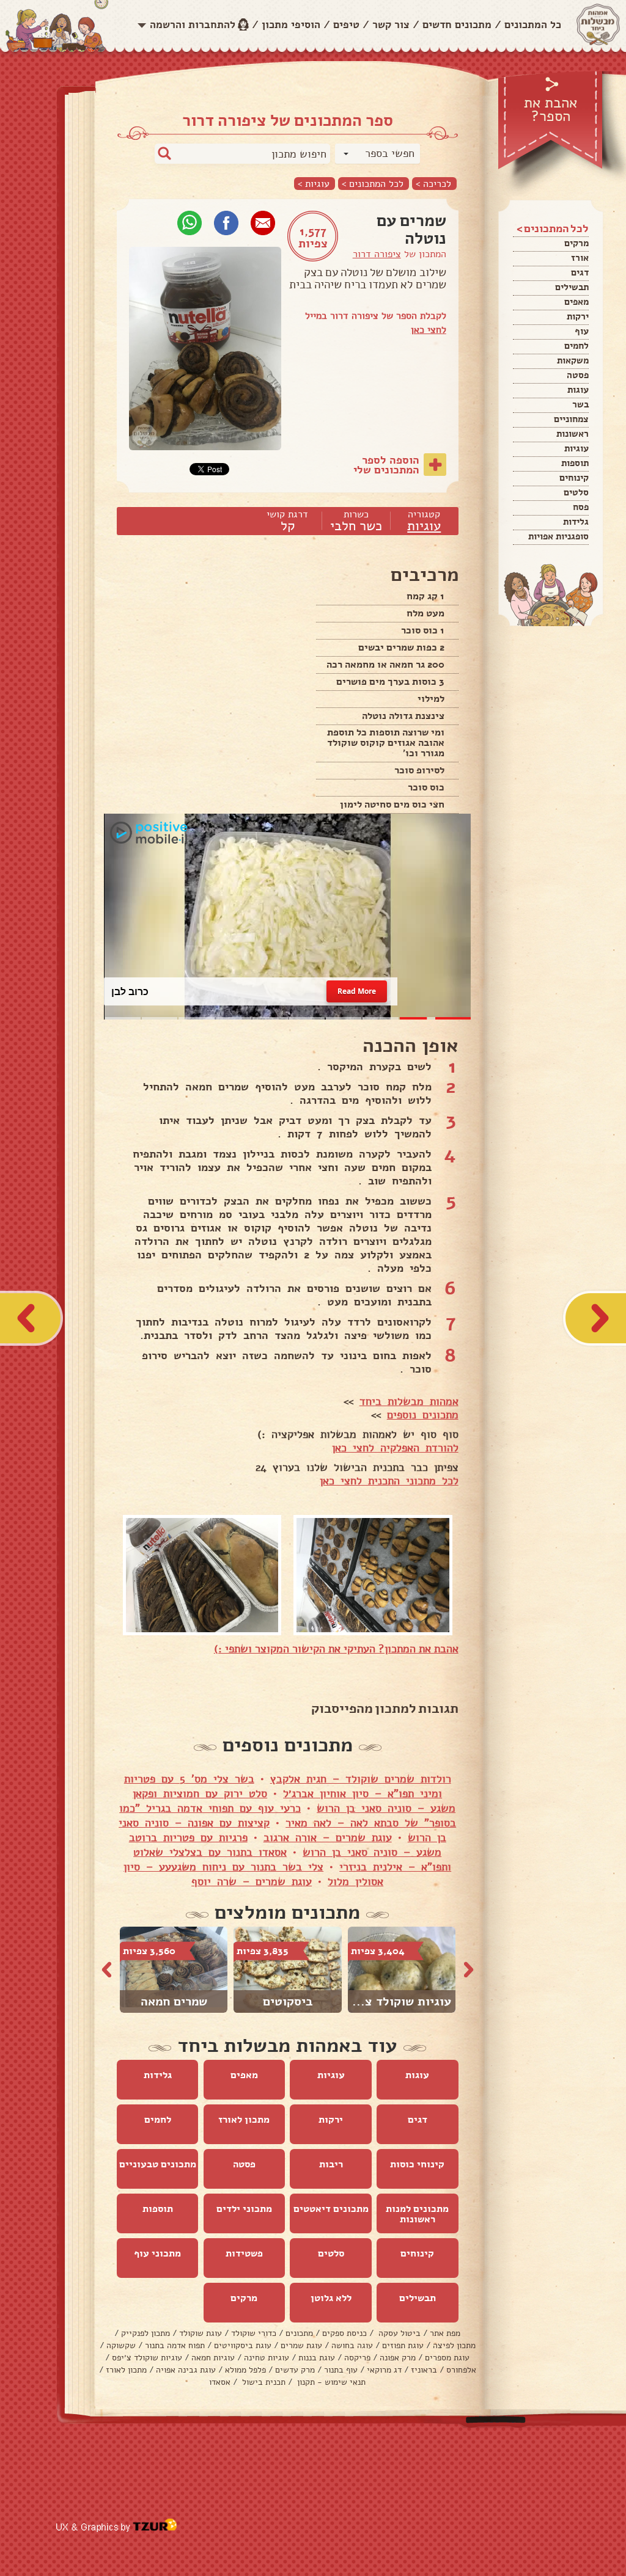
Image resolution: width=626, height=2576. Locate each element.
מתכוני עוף (157, 2253)
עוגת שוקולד (201, 2333)
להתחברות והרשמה (193, 25)
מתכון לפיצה (454, 2345)
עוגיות (576, 448)
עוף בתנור (341, 2370)
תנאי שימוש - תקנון (330, 2382)
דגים (580, 272)
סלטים (576, 492)
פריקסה (357, 2358)
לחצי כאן (429, 330)
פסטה (578, 375)
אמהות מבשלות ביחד (409, 1401)
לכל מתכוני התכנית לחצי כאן (389, 1481)
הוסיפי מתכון (291, 25)
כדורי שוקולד (254, 2333)
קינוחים (574, 478)
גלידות (576, 522)
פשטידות (244, 2253)
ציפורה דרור (377, 254)
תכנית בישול (263, 2382)
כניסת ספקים (344, 2333)
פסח (581, 507)
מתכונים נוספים (423, 1415)
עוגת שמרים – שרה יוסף (252, 1881)
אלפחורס (461, 2370)
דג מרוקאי (384, 2370)
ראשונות (573, 434)
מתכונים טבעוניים (158, 2164)
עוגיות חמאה (213, 2358)
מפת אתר (445, 2333)
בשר (580, 404)
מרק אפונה (398, 2358)
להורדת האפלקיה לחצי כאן (395, 1448)
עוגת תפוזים (403, 2345)
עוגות (578, 390)
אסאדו (220, 2382)
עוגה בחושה (352, 2345)
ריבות (331, 2164)
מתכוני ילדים (244, 2209)
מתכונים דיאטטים (331, 2209)
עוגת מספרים (447, 2358)
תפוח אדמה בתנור (175, 2345)
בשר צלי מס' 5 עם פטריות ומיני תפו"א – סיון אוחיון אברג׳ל (283, 1786)
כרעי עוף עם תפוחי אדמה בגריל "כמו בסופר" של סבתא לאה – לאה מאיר (288, 1815)
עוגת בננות (317, 2358)
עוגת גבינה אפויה (186, 2370)
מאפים (576, 302)
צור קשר (391, 25)
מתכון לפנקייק (145, 2333)
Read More (357, 991)
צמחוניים (571, 419)
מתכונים (299, 2333)
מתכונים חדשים (457, 25)
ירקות (578, 316)
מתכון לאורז (244, 2120)
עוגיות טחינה (267, 2358)
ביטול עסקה (398, 2333)
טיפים (346, 25)
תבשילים (572, 287)
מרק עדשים (295, 2370)
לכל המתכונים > (373, 184)
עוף (582, 331)
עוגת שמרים (301, 2345)
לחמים (576, 346)
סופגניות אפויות (558, 536)
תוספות (575, 463)
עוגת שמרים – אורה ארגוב (328, 1837)
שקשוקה (121, 2345)
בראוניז (424, 2370)
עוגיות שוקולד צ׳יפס (147, 2358)
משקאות (573, 360)
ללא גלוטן (331, 2298)
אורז (580, 258)
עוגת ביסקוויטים (243, 2345)
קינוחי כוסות (417, 2164)
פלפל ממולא (245, 2370)
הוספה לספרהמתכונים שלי (386, 465)
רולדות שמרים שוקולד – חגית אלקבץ (361, 1779)
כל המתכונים (533, 25)
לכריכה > (433, 184)
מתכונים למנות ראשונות (417, 2214)
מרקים (576, 243)
